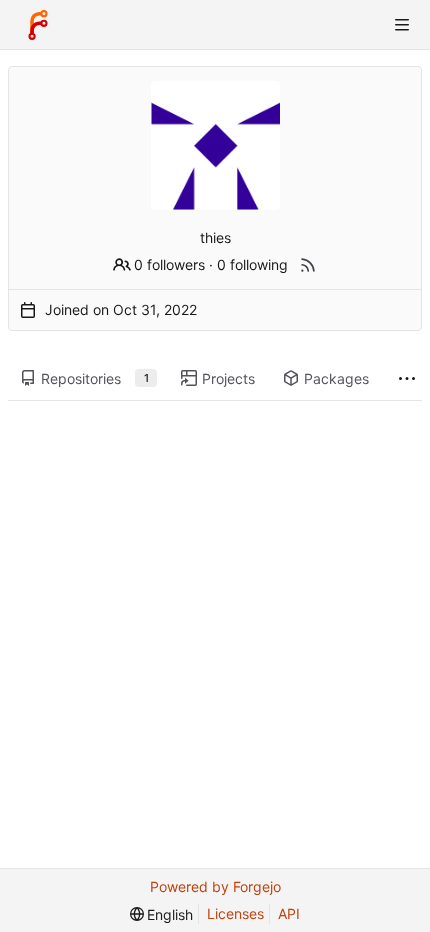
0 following (252, 264)
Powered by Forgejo (215, 886)
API (289, 913)
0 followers (169, 264)
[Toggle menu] (402, 25)
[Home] (38, 25)
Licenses (235, 913)
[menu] (162, 914)
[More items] (407, 379)
